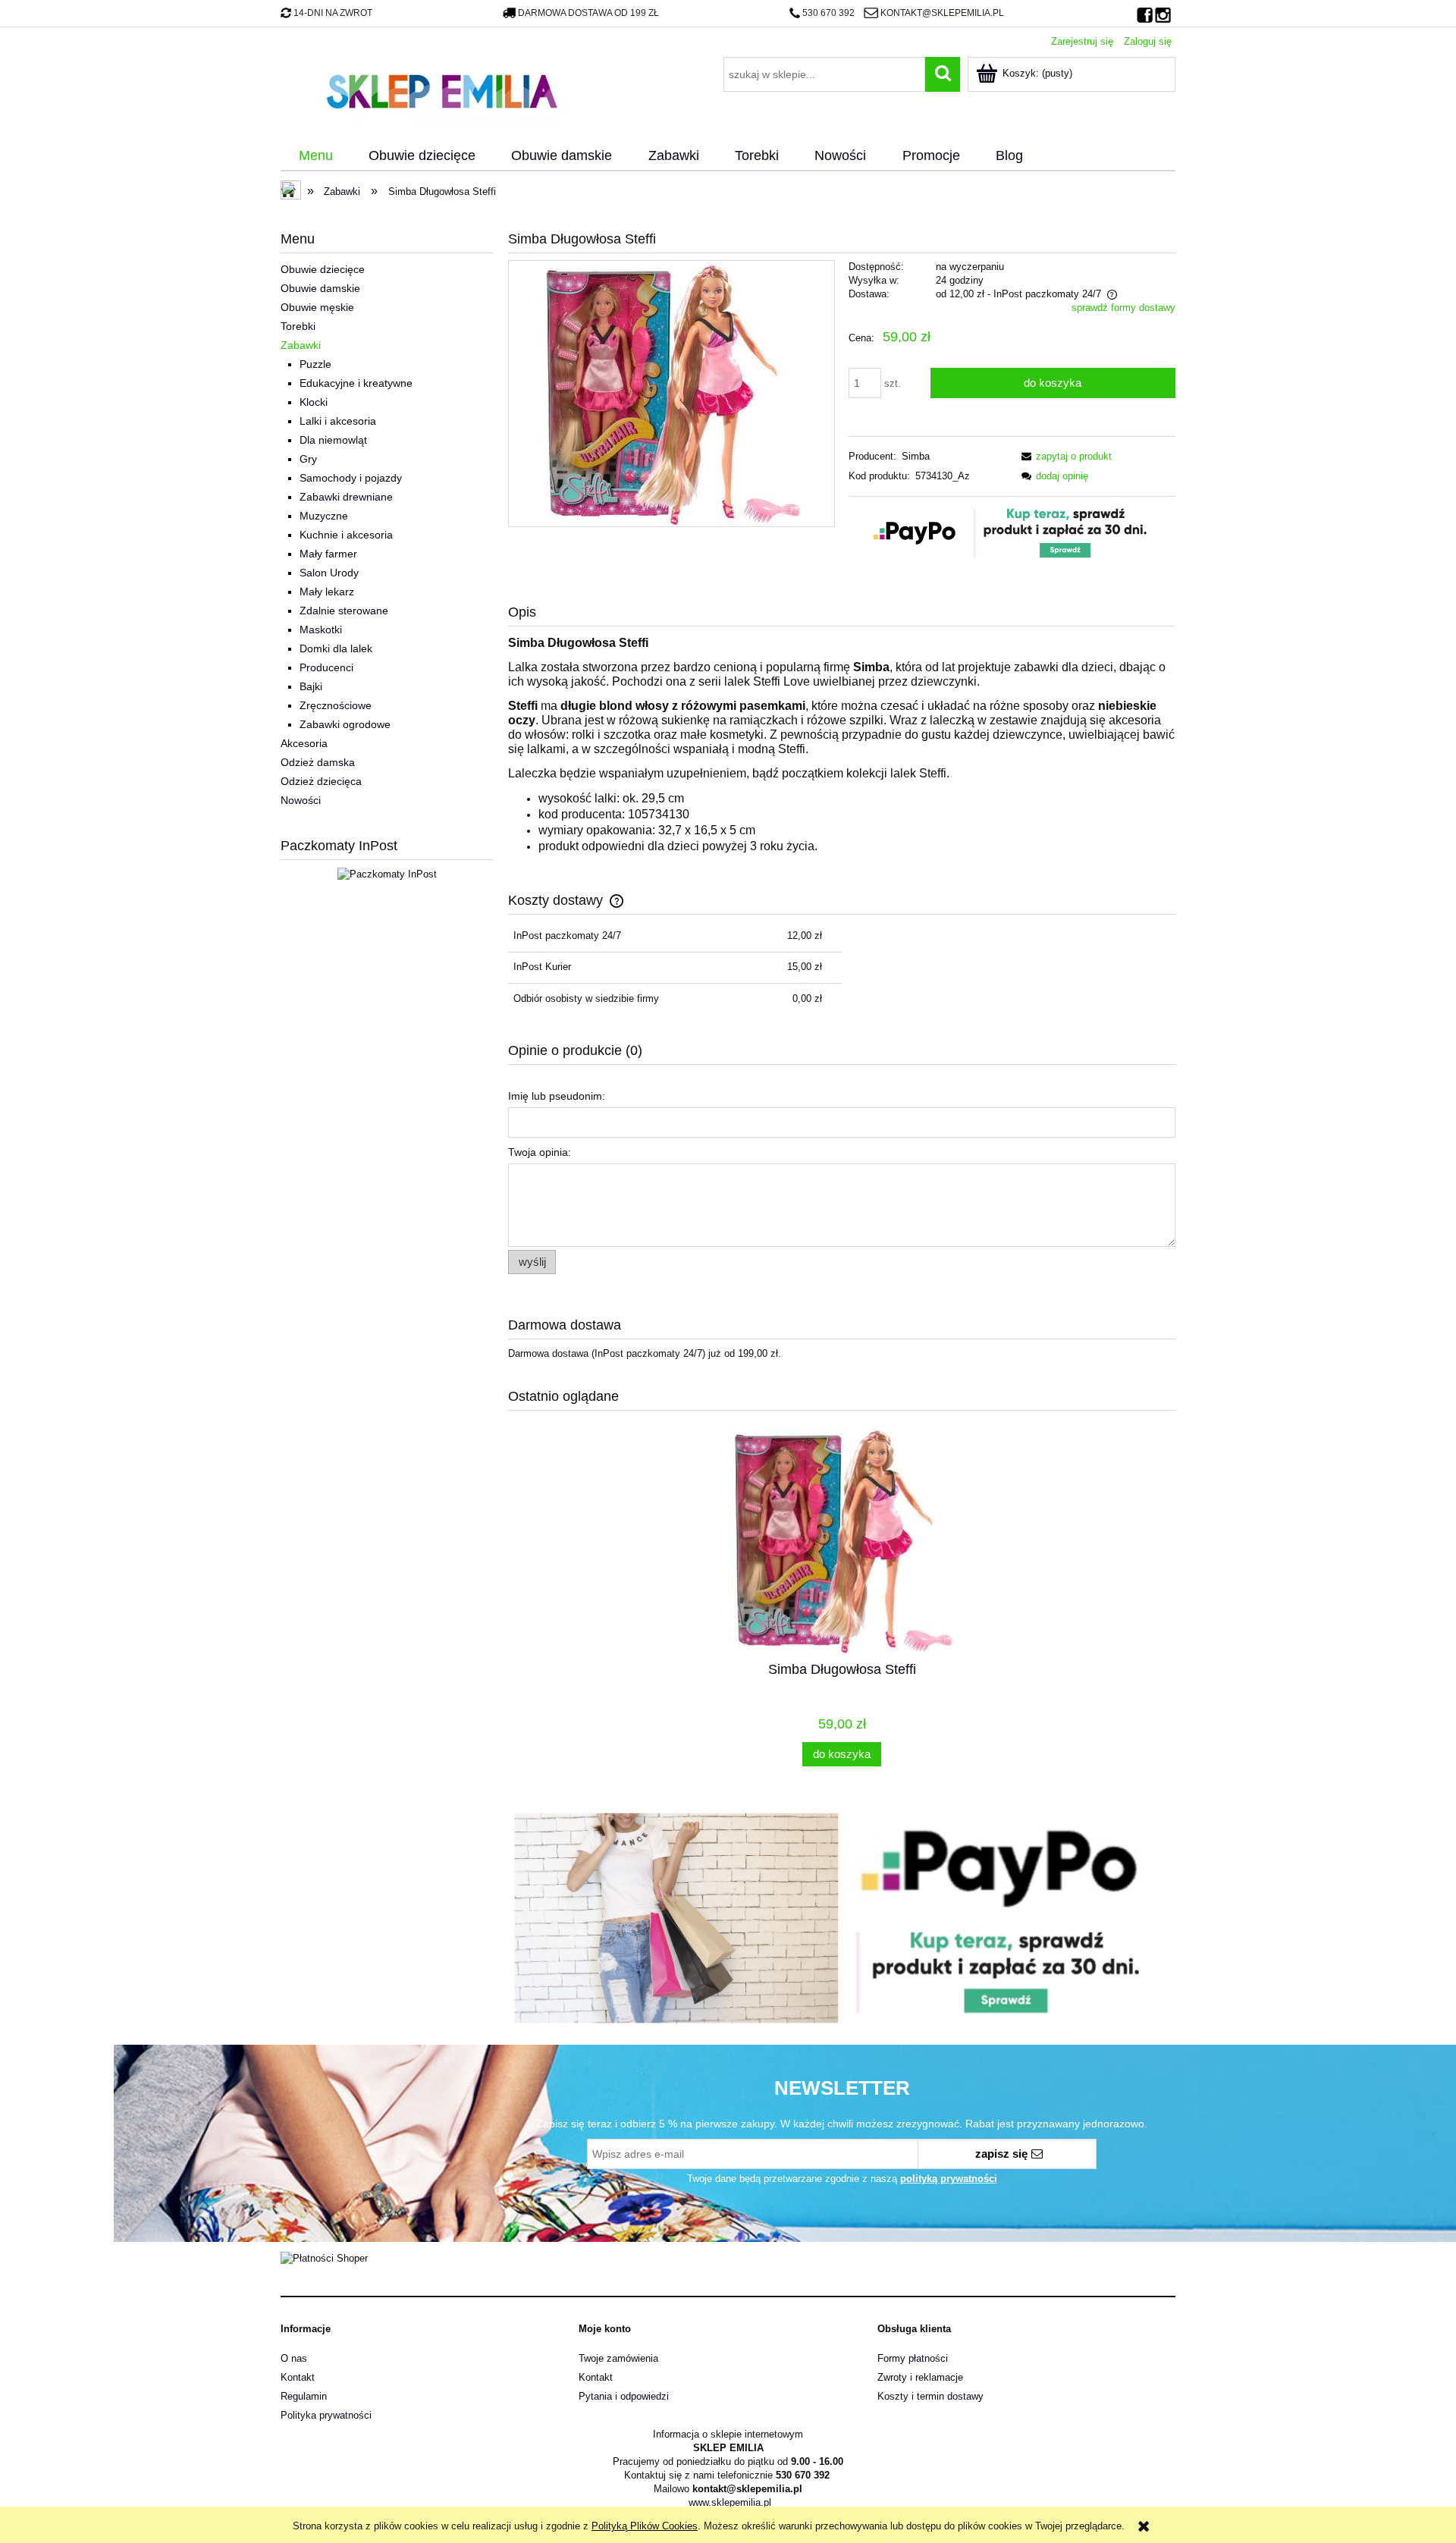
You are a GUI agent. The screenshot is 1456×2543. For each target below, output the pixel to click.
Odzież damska (318, 762)
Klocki (314, 402)
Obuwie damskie (320, 288)
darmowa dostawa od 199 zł (588, 13)
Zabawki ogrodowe (345, 724)
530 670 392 (828, 13)
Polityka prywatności (326, 2415)
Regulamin (304, 2396)
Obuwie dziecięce (323, 269)
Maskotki (321, 629)
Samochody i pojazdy (351, 478)
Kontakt (298, 2377)
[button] (1064, 456)
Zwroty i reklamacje (920, 2377)
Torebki (298, 326)
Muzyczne (324, 516)
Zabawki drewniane (346, 497)
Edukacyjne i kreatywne (356, 383)
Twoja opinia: (540, 1152)
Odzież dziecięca (321, 781)
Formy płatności (913, 2358)
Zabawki (301, 345)
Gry (308, 459)
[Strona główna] (441, 89)
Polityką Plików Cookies (645, 2526)
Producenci (326, 667)
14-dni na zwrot (333, 13)
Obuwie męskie (317, 307)
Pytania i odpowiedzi (624, 2396)
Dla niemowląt (333, 440)
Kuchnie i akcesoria (346, 535)
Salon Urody (329, 573)
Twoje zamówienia (618, 2358)
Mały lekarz (327, 592)
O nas (294, 2358)
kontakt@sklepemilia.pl (942, 13)
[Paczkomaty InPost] (387, 873)
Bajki (311, 686)
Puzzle (315, 364)
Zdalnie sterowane (344, 611)
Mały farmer (328, 554)
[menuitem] (315, 156)
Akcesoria (304, 743)
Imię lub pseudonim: (557, 1096)
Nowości (301, 800)
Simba (916, 456)
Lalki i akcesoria (338, 421)
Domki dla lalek (336, 648)
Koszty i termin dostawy (930, 2396)
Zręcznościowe (336, 705)
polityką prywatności (949, 2179)
